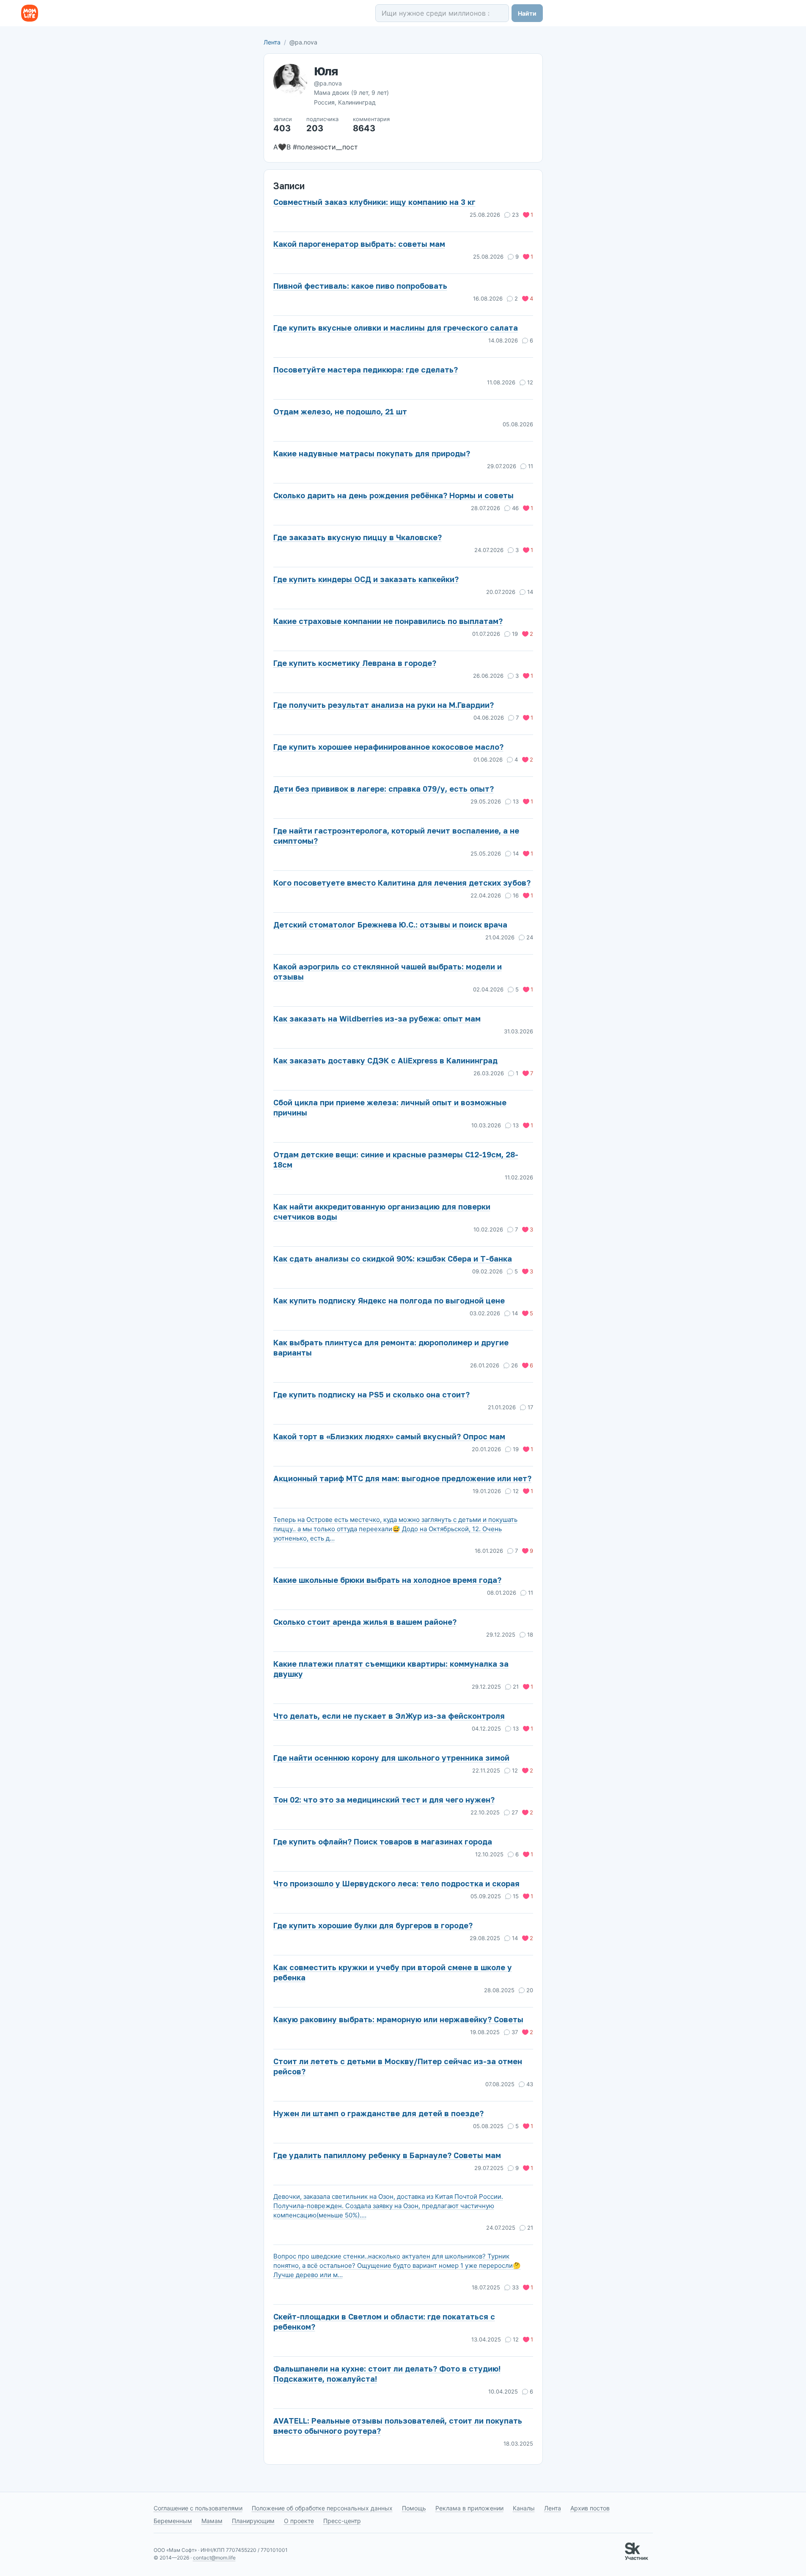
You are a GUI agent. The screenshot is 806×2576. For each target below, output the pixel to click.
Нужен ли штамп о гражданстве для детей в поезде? (378, 2113)
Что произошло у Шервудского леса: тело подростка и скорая (396, 1883)
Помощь (414, 2508)
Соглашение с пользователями (198, 2508)
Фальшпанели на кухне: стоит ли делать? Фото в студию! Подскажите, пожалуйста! (387, 2374)
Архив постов (590, 2508)
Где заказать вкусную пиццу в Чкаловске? (358, 537)
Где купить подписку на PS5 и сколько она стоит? (371, 1394)
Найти (527, 13)
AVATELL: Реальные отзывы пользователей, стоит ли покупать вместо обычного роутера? (398, 2426)
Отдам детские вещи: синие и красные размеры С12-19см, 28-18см (396, 1160)
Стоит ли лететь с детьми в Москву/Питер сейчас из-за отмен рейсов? (398, 2066)
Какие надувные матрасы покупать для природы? (372, 453)
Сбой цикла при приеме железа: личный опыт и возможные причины (390, 1107)
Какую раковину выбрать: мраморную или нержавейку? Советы (398, 2019)
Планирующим (253, 2521)
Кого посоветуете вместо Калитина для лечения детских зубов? (402, 883)
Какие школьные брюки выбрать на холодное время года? (387, 1580)
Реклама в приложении (469, 2508)
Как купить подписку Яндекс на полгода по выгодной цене (389, 1300)
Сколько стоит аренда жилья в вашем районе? (365, 1622)
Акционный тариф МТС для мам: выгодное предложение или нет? (402, 1478)
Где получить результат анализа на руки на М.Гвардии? (384, 705)
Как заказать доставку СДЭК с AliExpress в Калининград (385, 1060)
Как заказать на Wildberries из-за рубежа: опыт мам (377, 1019)
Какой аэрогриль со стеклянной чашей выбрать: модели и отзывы (388, 972)
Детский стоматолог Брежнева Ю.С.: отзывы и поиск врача (390, 925)
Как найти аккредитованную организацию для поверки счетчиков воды (382, 1212)
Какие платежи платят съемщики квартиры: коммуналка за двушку (391, 1669)
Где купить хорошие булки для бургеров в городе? (373, 1925)
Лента (272, 42)
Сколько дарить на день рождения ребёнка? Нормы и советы (393, 495)
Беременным (173, 2521)
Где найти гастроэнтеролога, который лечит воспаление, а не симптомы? (396, 836)
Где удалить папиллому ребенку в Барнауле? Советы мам (387, 2155)
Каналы (524, 2508)
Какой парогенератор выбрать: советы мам (359, 244)
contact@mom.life (214, 2558)
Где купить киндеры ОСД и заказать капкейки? (366, 579)
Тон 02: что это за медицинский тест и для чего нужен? (384, 1800)
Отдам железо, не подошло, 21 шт (340, 411)
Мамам (212, 2521)
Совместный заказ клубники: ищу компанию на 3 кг (374, 202)
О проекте (299, 2521)
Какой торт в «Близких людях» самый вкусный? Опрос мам (389, 1436)
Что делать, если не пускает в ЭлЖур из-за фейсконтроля (389, 1716)
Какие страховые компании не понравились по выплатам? (388, 621)
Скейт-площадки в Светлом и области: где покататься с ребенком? (384, 2322)
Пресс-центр (342, 2521)
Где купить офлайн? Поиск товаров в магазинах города (383, 1842)
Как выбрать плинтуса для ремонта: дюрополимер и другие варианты (391, 1347)
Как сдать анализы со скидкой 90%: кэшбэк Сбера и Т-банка (393, 1259)
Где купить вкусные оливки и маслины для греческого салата (396, 328)
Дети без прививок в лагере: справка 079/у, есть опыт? (384, 789)
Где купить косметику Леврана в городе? (355, 663)
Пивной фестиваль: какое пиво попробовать (360, 286)
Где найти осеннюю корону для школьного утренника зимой (391, 1758)
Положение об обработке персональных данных (322, 2508)
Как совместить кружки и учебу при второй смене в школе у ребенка (393, 1972)
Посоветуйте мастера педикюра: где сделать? (366, 370)
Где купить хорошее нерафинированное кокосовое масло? (388, 747)
